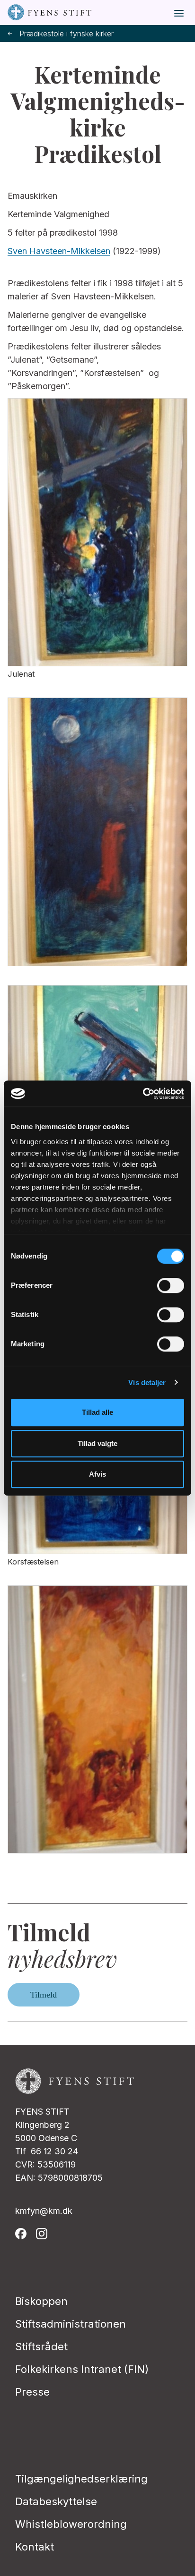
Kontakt (35, 2547)
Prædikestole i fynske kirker (66, 34)
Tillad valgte (97, 1443)
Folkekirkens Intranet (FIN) (82, 2369)
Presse (32, 2392)
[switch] (171, 1285)
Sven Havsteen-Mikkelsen (59, 251)
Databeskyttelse (56, 2501)
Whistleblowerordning (71, 2524)
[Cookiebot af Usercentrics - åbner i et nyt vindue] (143, 1094)
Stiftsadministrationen (71, 2324)
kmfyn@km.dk (44, 2211)
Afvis (97, 1474)
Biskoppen (41, 2301)
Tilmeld (44, 1995)
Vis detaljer (147, 1382)
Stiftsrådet (41, 2346)
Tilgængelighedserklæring (81, 2479)
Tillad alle (97, 1412)
